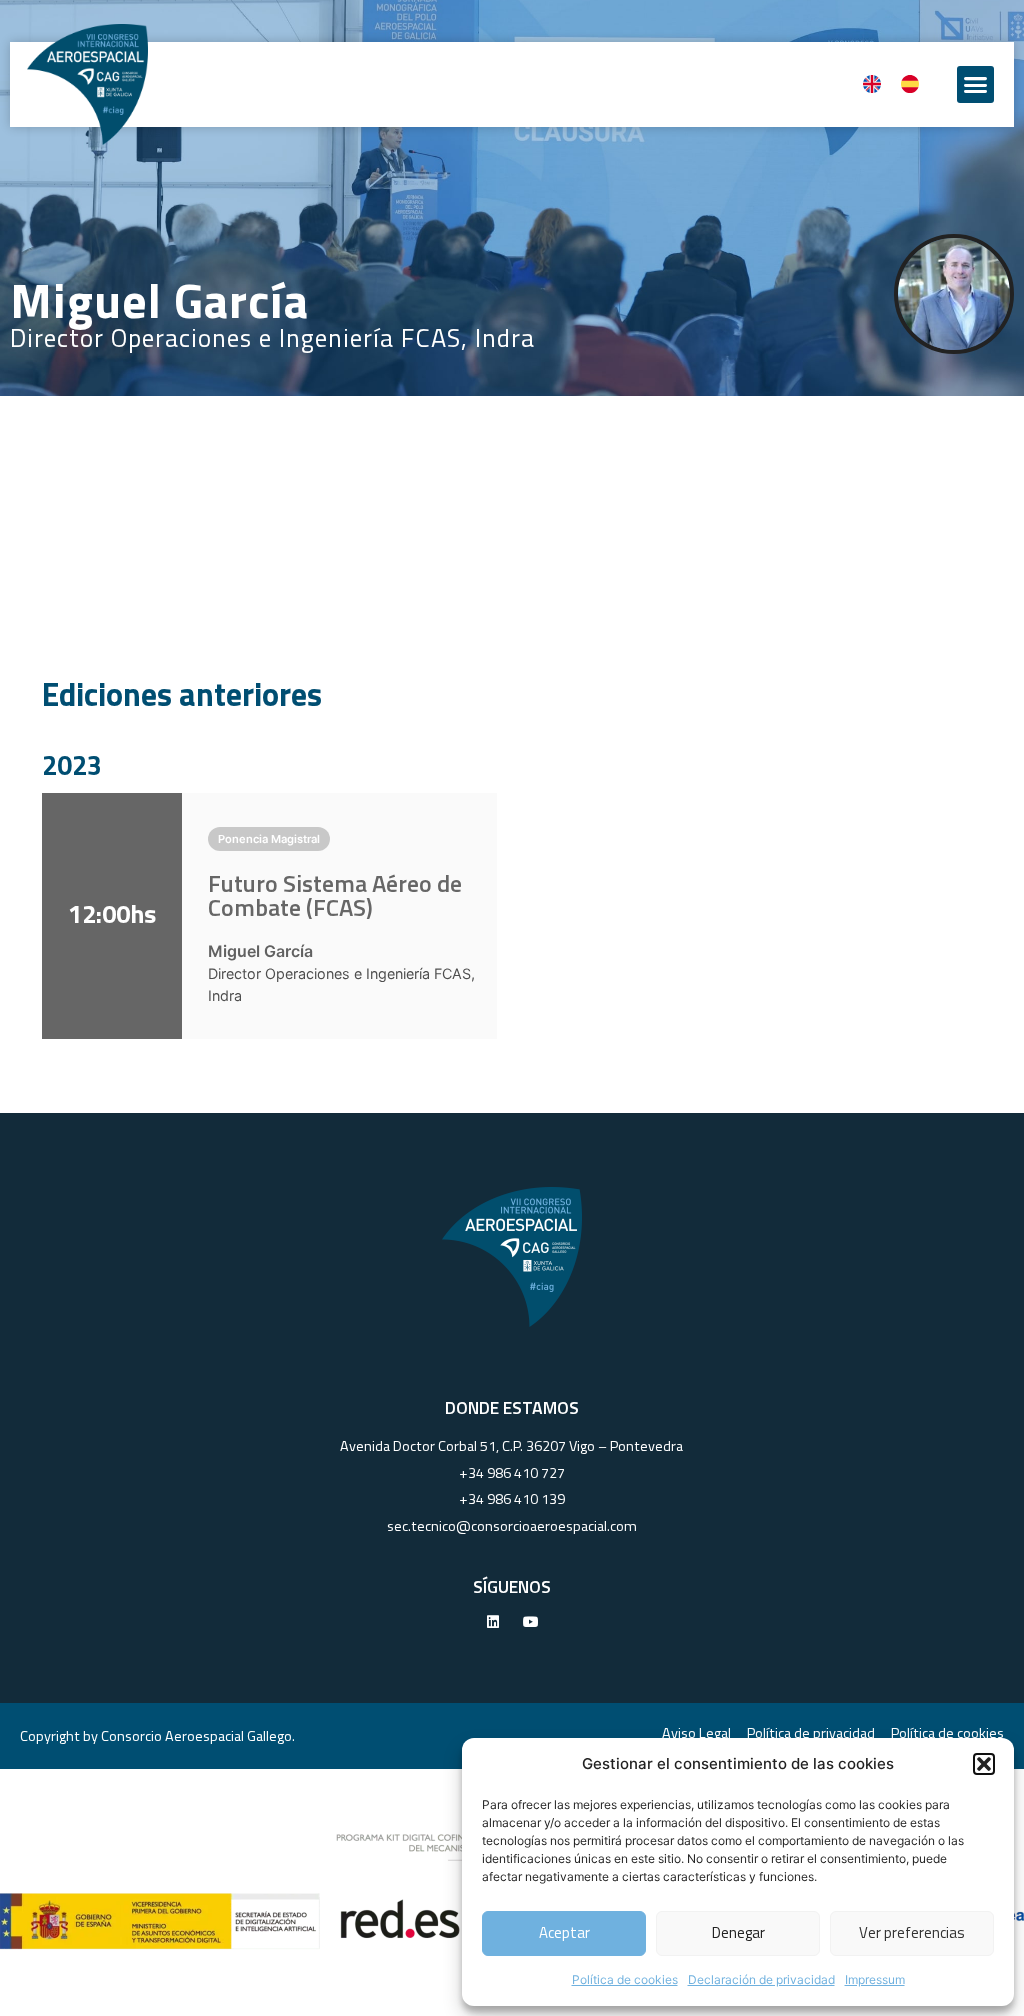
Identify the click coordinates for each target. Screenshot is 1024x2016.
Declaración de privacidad (761, 1979)
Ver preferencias (912, 1932)
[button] (984, 1764)
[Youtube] (531, 1622)
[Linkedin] (493, 1622)
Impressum (875, 1979)
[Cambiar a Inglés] (872, 84)
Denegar (738, 1932)
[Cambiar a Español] (910, 84)
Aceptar (564, 1932)
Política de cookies (625, 1979)
